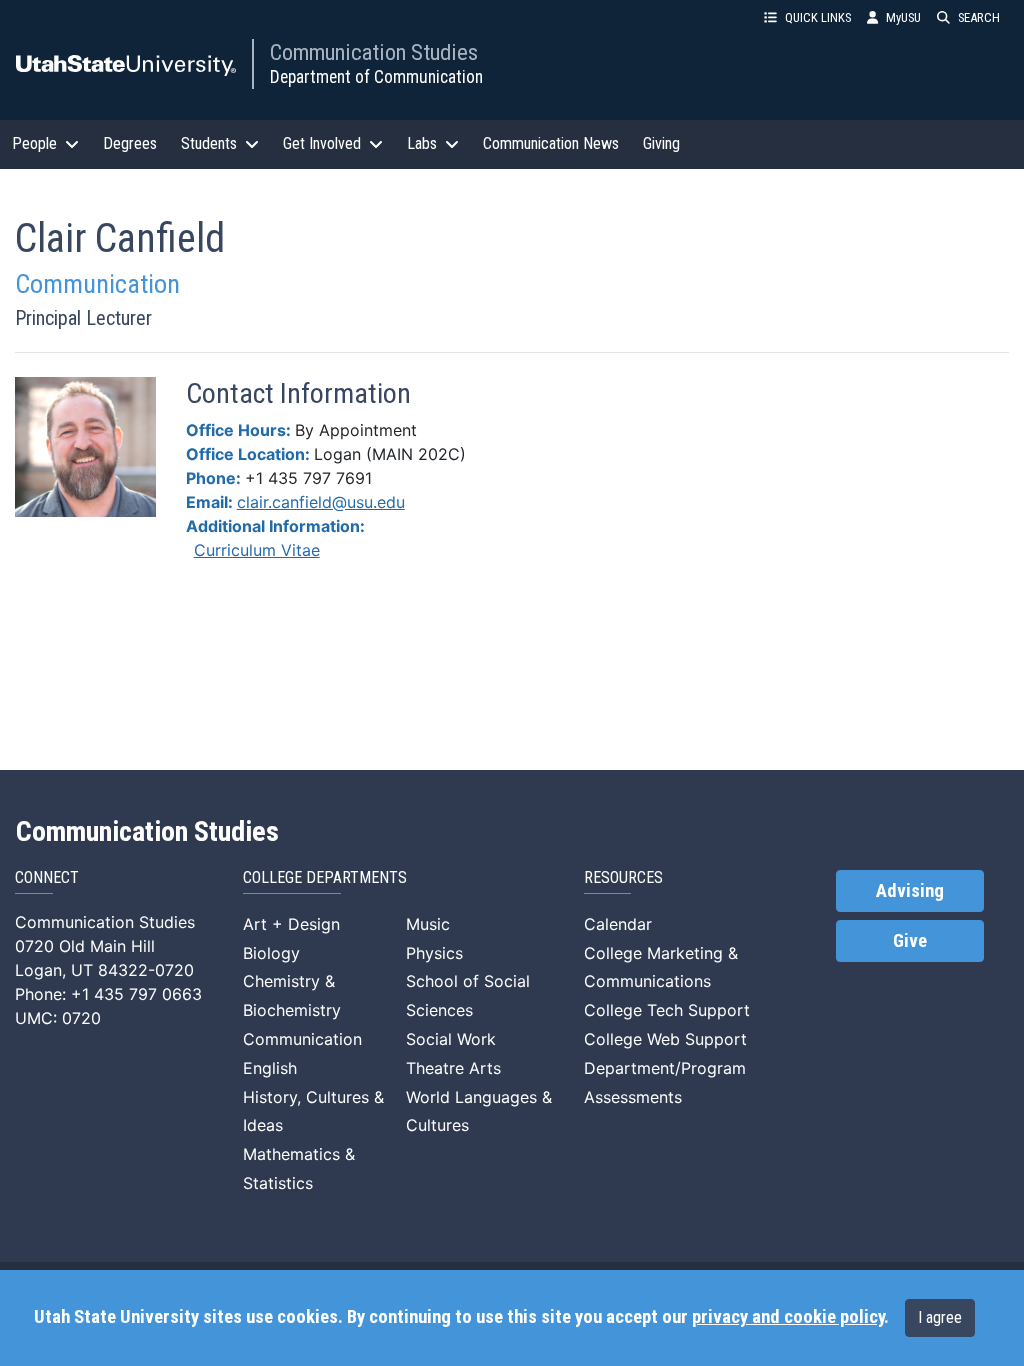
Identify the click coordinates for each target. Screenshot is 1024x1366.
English (270, 1068)
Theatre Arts (453, 1068)
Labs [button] (422, 143)
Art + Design (291, 924)
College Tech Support (667, 1010)
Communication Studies (374, 52)
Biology (271, 953)
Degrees (130, 143)
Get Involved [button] (322, 143)
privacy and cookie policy (788, 1317)
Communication (302, 1039)
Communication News (551, 143)
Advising (910, 891)
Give (910, 941)
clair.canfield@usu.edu (321, 502)
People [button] (34, 143)
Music (428, 924)
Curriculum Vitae (257, 550)
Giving (661, 143)
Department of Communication (376, 77)
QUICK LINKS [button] (818, 17)
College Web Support (665, 1039)
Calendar (618, 924)
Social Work (451, 1039)
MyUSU (903, 17)
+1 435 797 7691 (308, 478)
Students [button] (209, 143)
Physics (434, 953)
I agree (940, 1317)
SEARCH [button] (979, 17)
